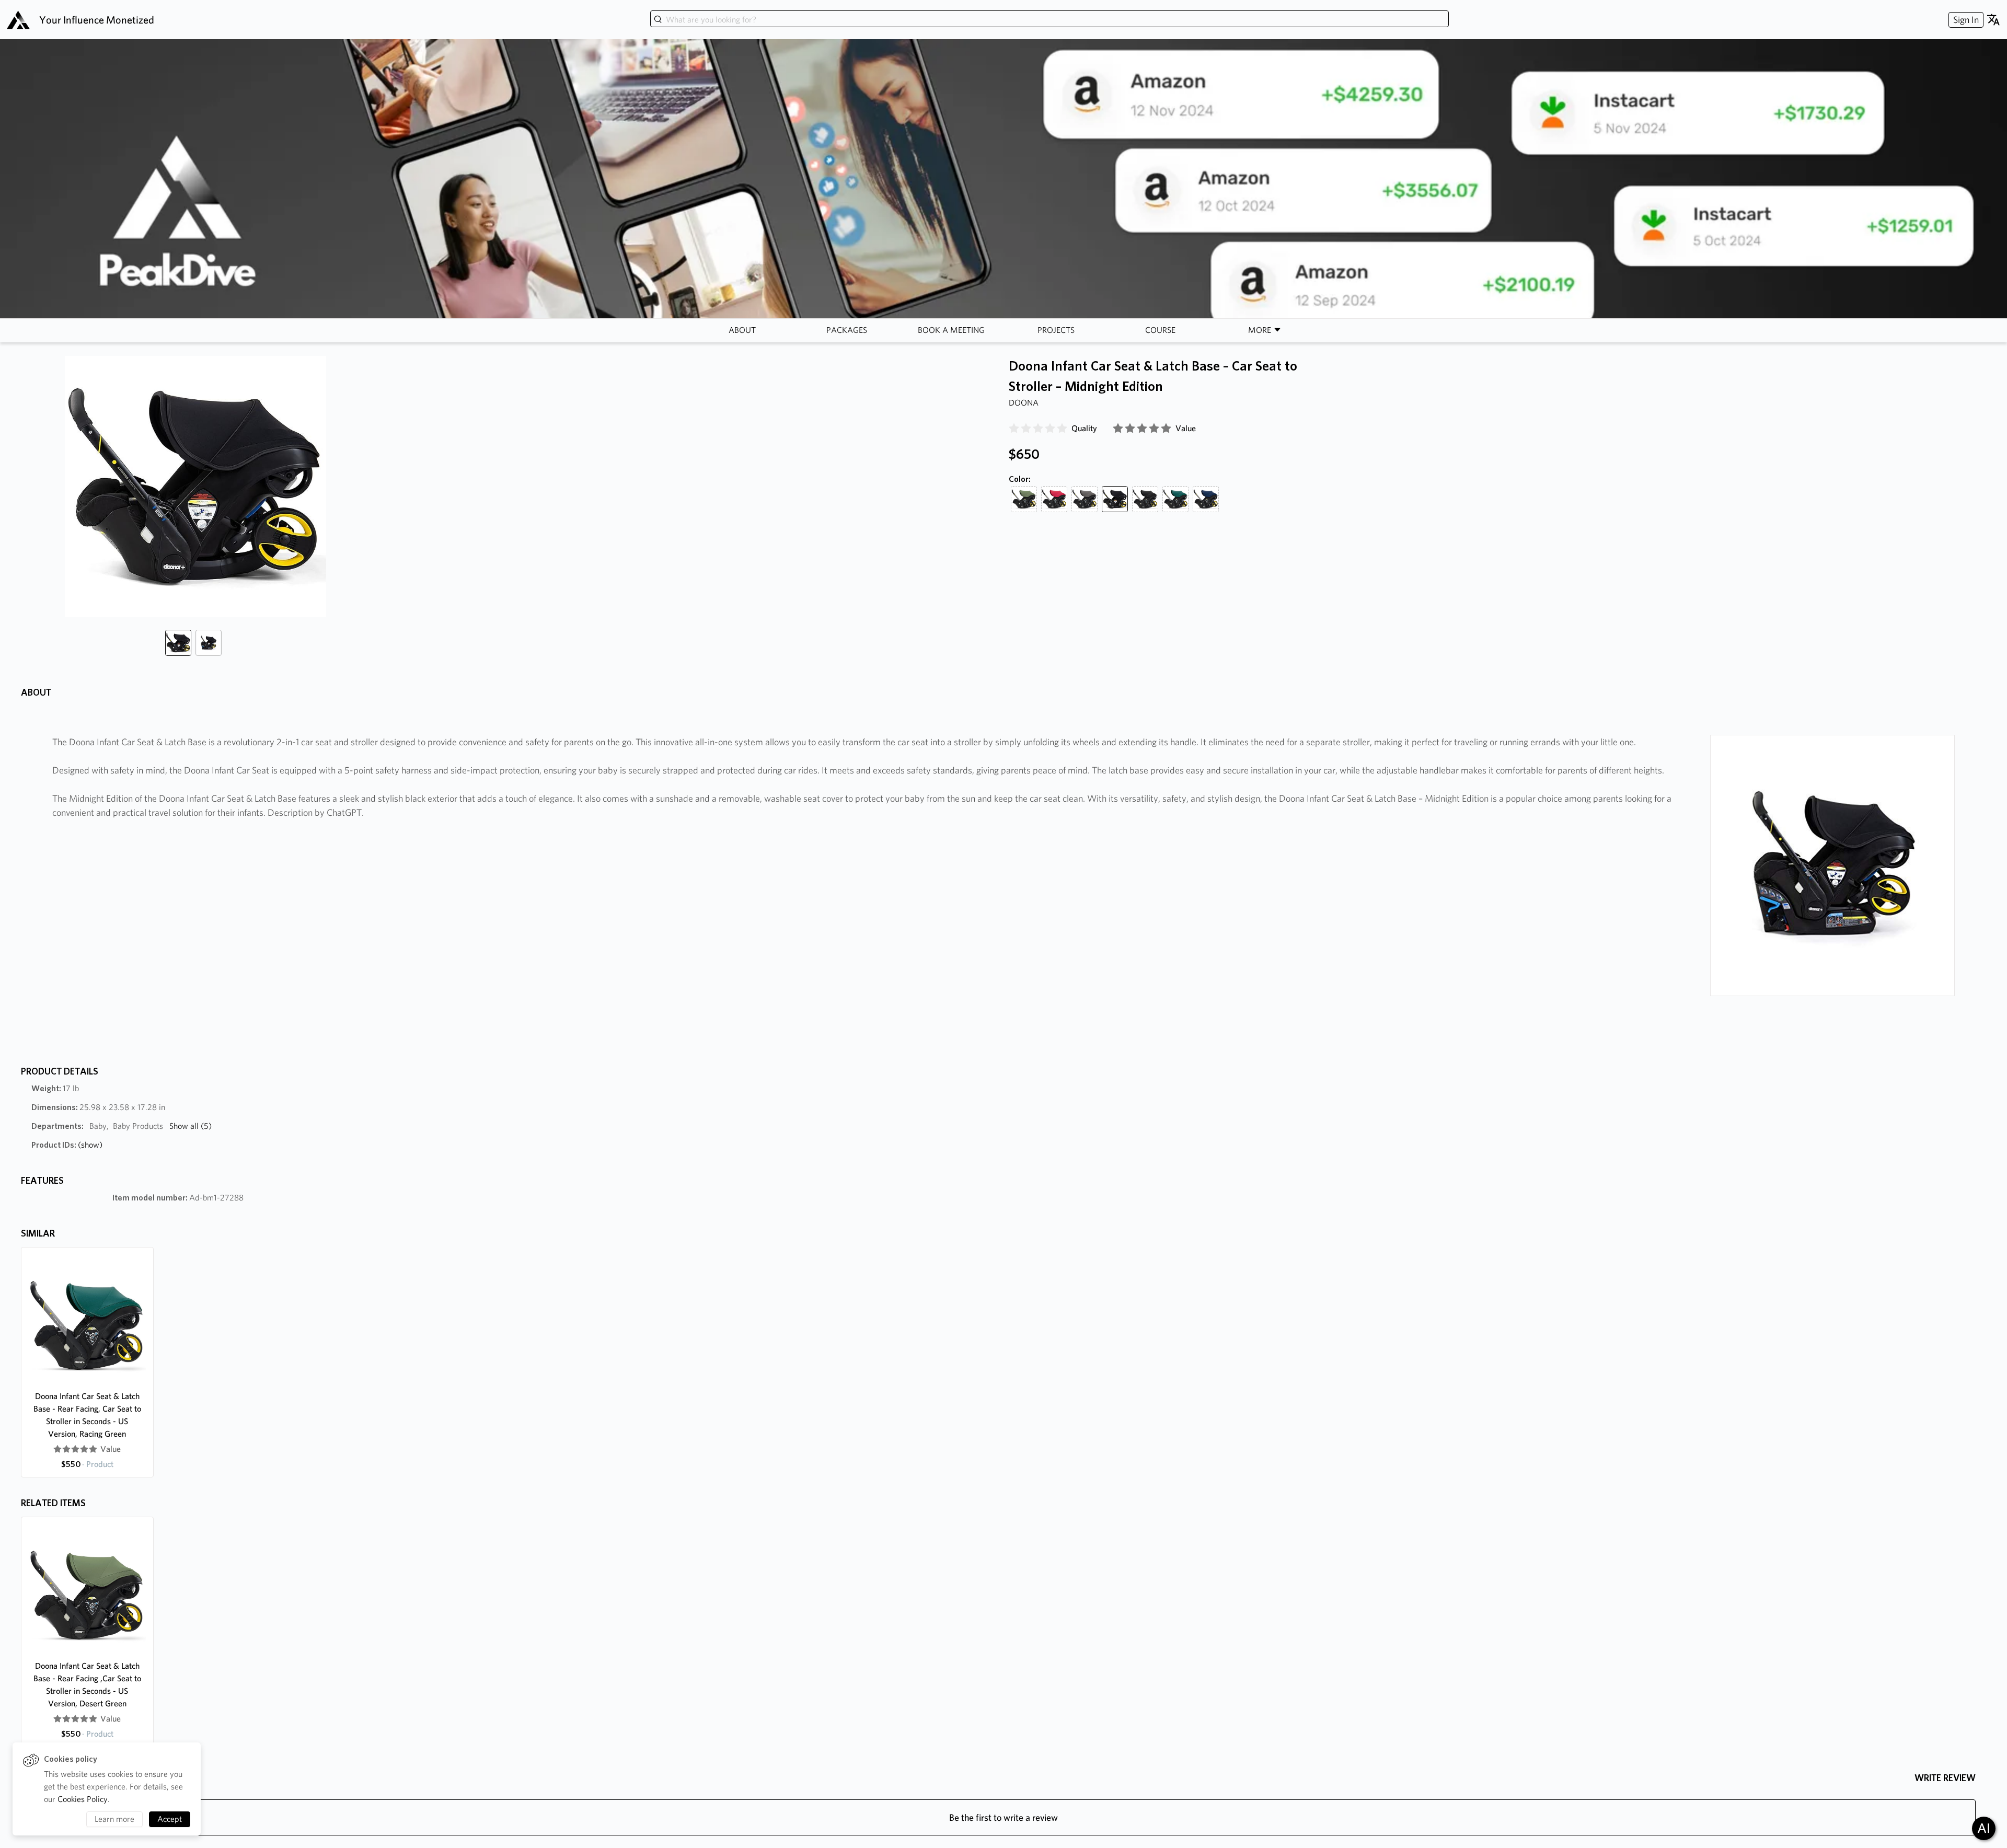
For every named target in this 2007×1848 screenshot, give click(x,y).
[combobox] (1049, 20)
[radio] (1014, 429)
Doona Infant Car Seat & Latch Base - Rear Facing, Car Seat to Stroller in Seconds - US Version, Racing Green (87, 1415)
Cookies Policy (83, 1799)
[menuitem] (1965, 20)
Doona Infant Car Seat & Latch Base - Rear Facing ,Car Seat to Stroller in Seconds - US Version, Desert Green (87, 1685)
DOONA (1024, 403)
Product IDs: (67, 1145)
